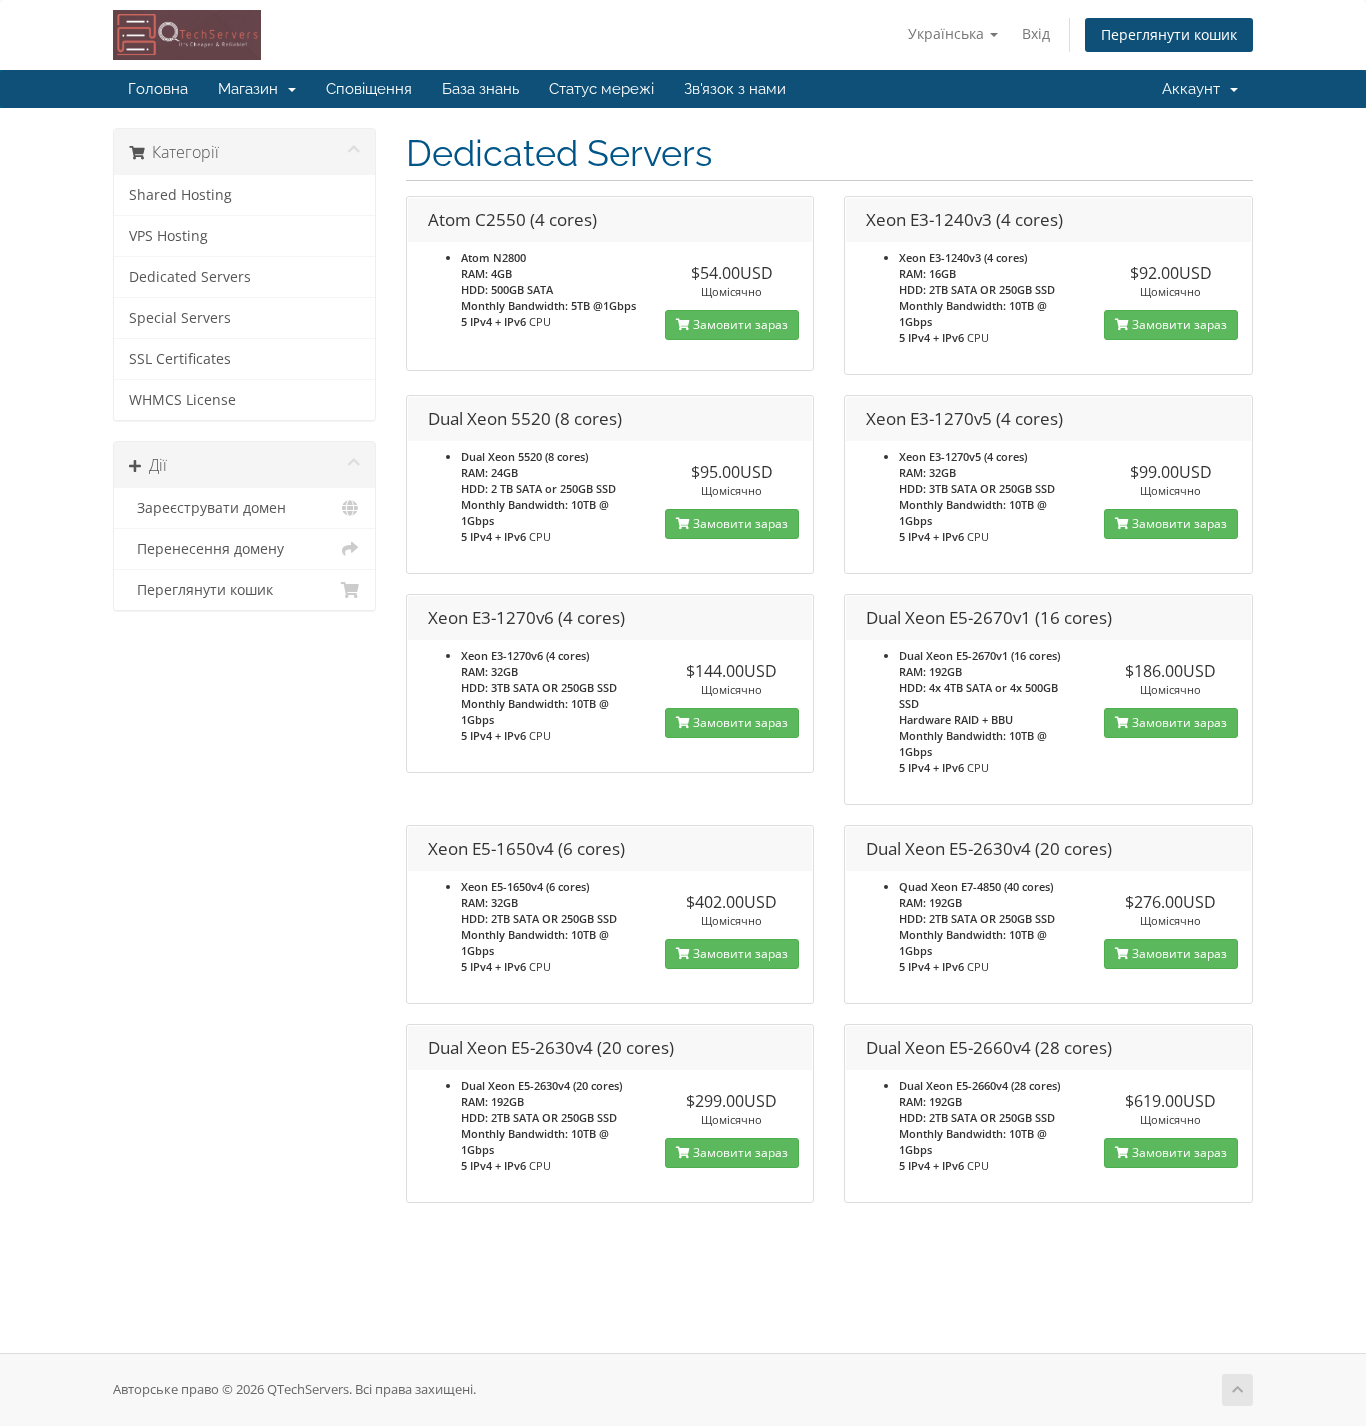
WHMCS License (182, 400)
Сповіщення (369, 89)
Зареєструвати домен (207, 508)
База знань (480, 89)
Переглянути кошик (1169, 34)
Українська (948, 33)
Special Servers (180, 318)
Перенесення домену (206, 549)
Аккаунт (1195, 89)
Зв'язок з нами (735, 89)
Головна (158, 89)
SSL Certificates (180, 359)
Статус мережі (601, 89)
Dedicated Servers (190, 277)
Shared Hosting (180, 195)
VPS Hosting (168, 236)
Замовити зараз (739, 324)
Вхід (1036, 33)
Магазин (252, 89)
